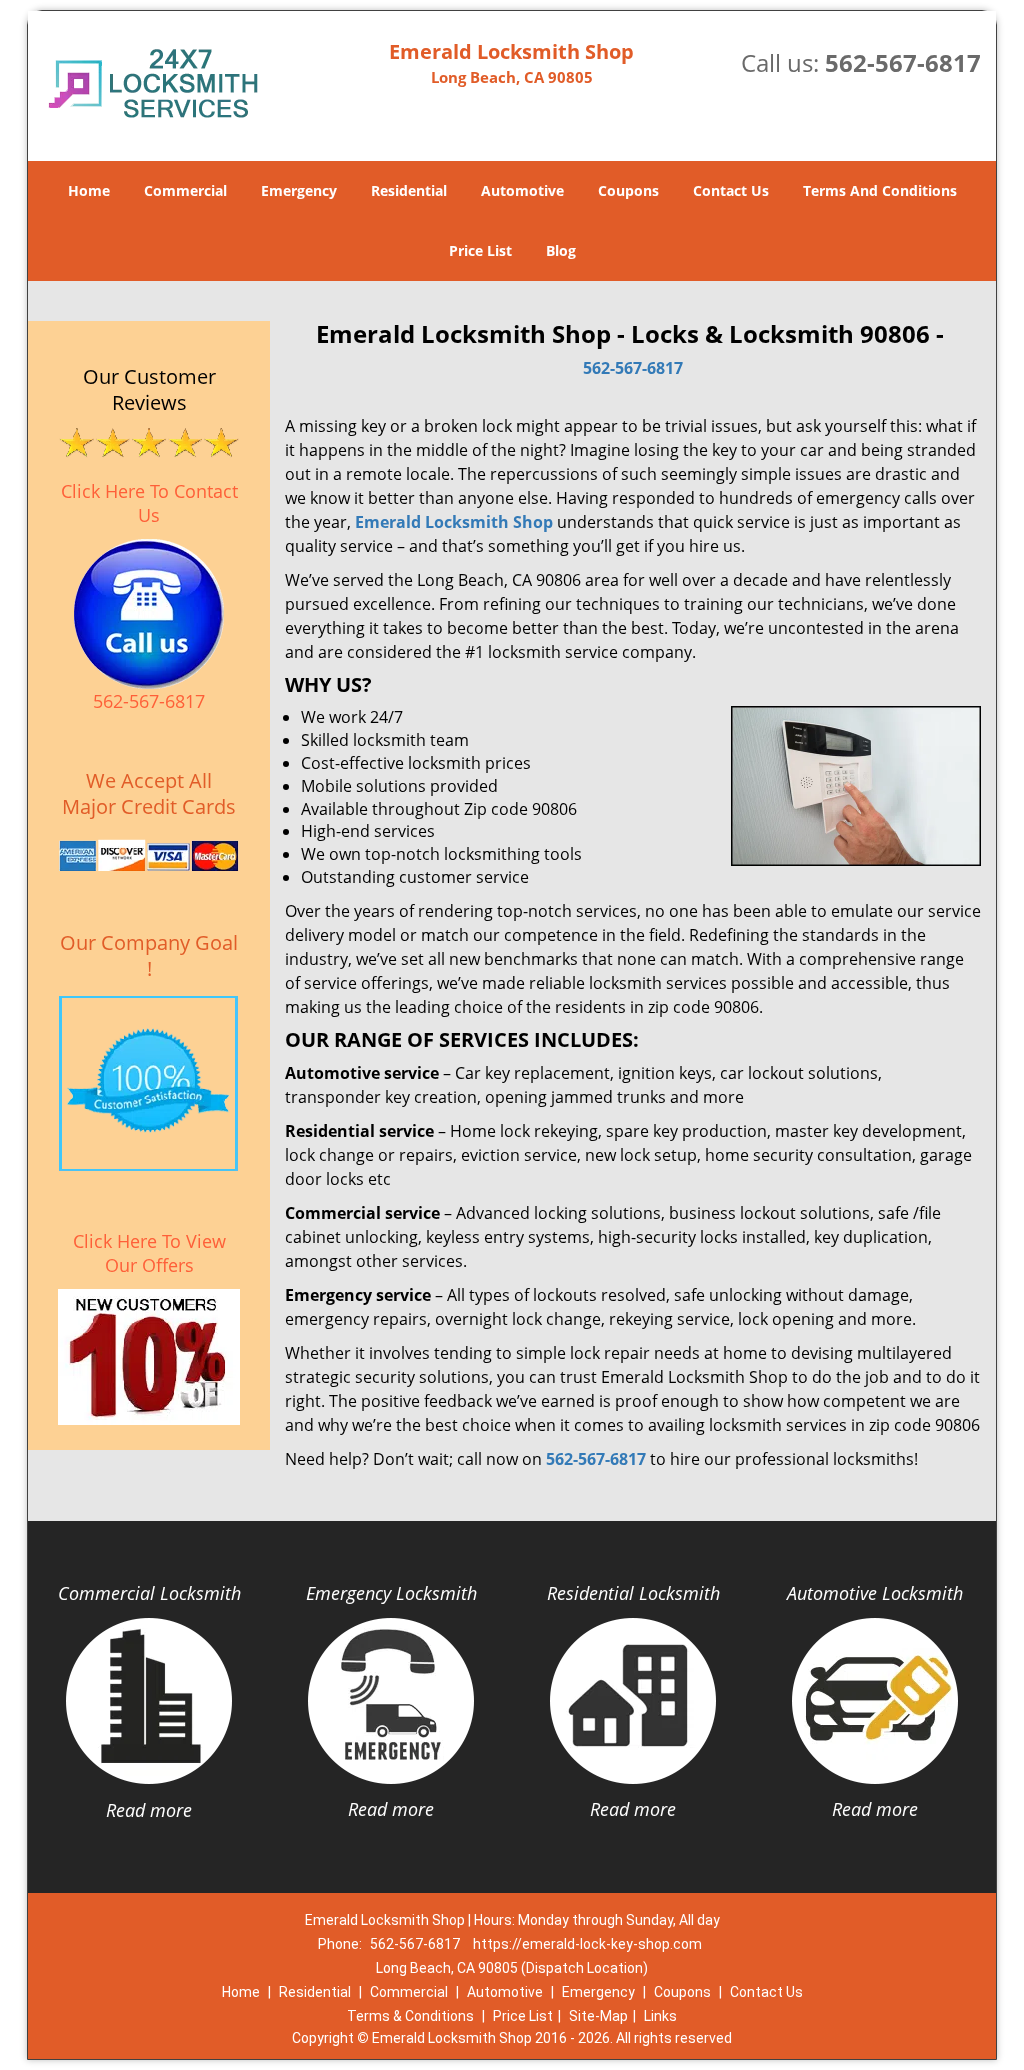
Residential (409, 190)
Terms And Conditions (880, 190)
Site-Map (598, 2016)
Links (660, 2016)
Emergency (299, 190)
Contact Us (731, 190)
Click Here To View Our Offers (149, 1253)
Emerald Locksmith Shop (454, 522)
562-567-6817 (903, 62)
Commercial (185, 190)
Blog (561, 250)
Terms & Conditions (410, 2016)
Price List (480, 250)
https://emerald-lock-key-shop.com (587, 1944)
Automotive (522, 190)
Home (89, 190)
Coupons (628, 190)
